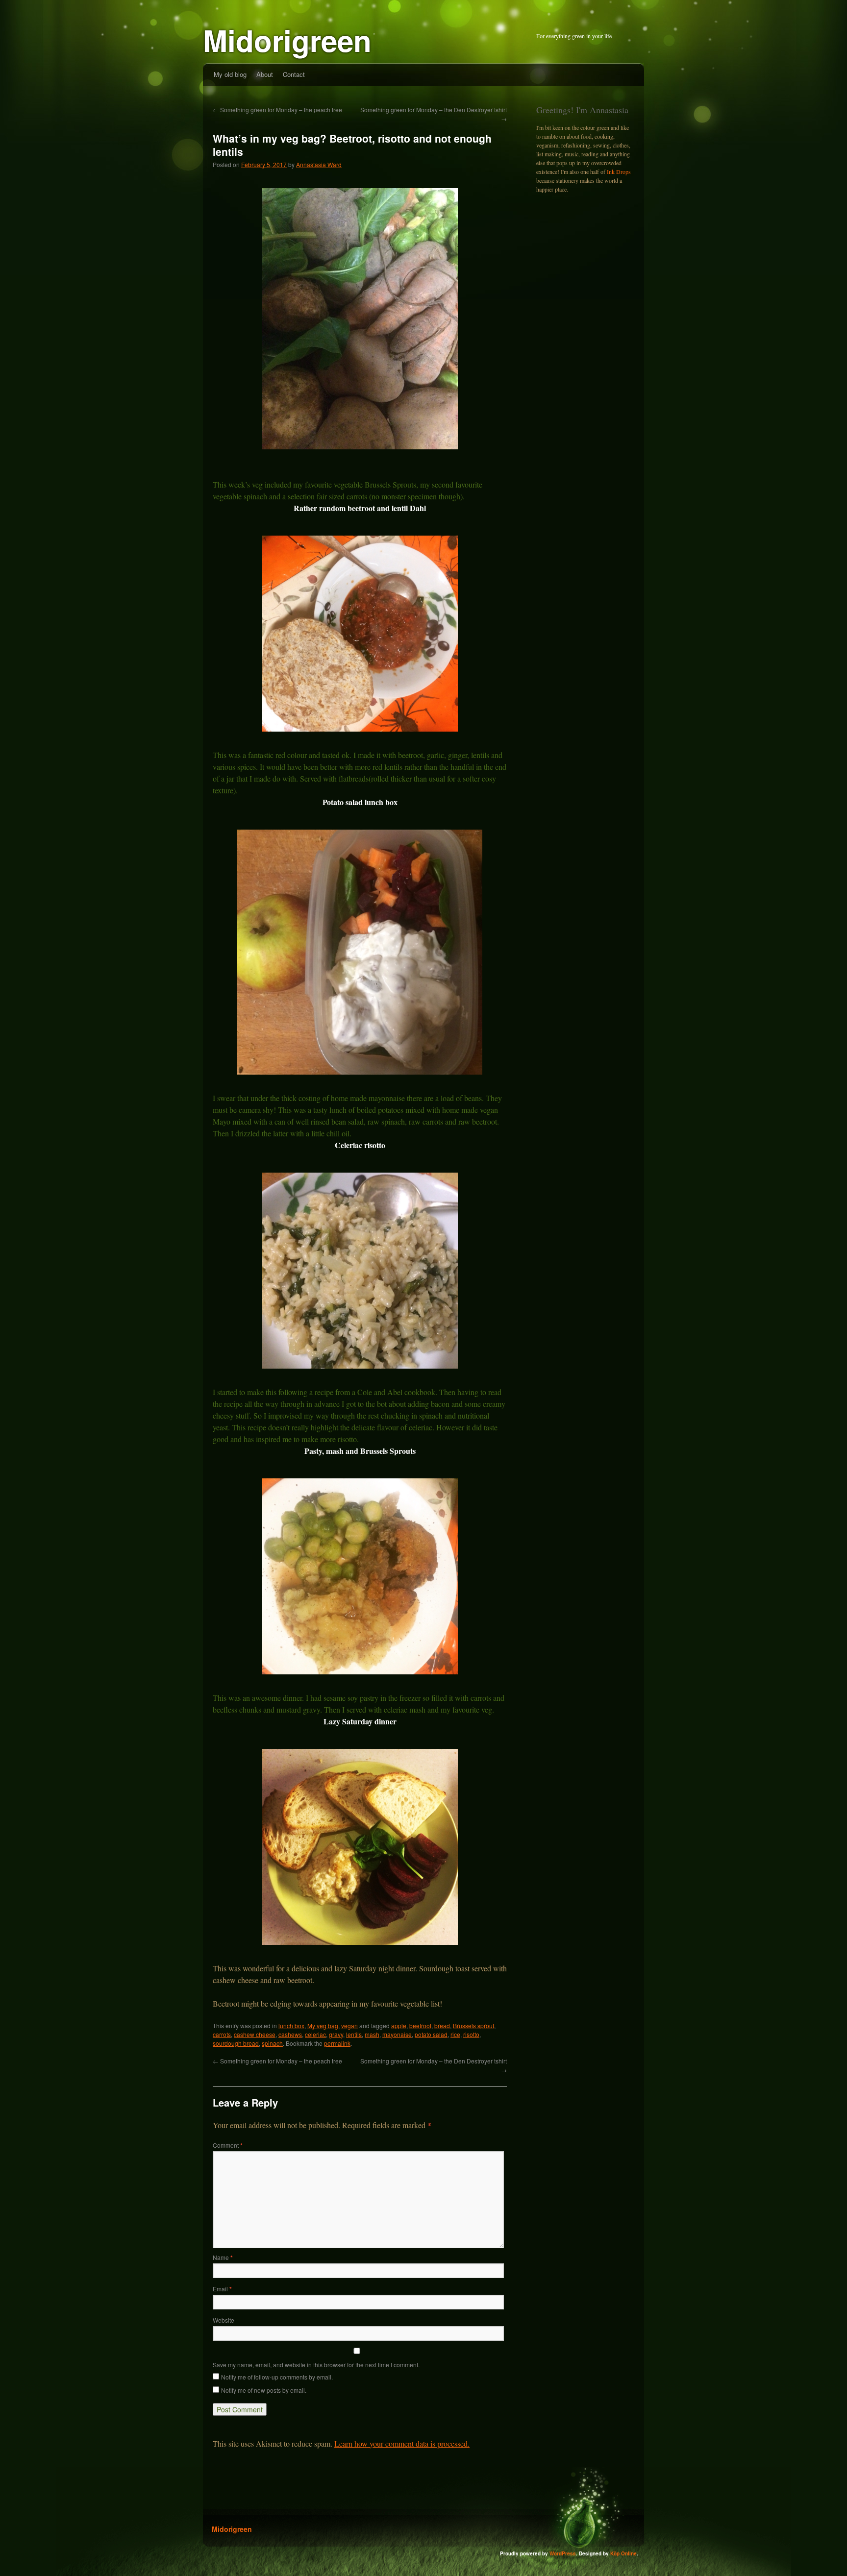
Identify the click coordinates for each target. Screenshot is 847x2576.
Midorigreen (287, 40)
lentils (354, 2034)
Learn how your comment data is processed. (402, 2443)
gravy (336, 2034)
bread (442, 2025)
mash (372, 2034)
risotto (471, 2034)
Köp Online (623, 2553)
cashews (290, 2034)
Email (222, 2289)
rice (455, 2034)
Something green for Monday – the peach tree (277, 110)
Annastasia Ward (319, 164)
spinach (272, 2043)
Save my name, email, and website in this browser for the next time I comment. (316, 2365)
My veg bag (323, 2025)
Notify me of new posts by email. (264, 2390)
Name (223, 2257)
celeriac (315, 2034)
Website (224, 2320)
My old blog (230, 74)
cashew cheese (255, 2034)
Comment (228, 2145)
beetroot (420, 2025)
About (265, 74)
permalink (337, 2043)
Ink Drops (619, 172)
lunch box (291, 2025)
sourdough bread (236, 2043)
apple (399, 2025)
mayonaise (397, 2034)
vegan (349, 2025)
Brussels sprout (473, 2025)
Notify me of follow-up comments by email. (277, 2377)
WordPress (563, 2553)
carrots (222, 2034)
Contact (294, 74)
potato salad (431, 2034)
